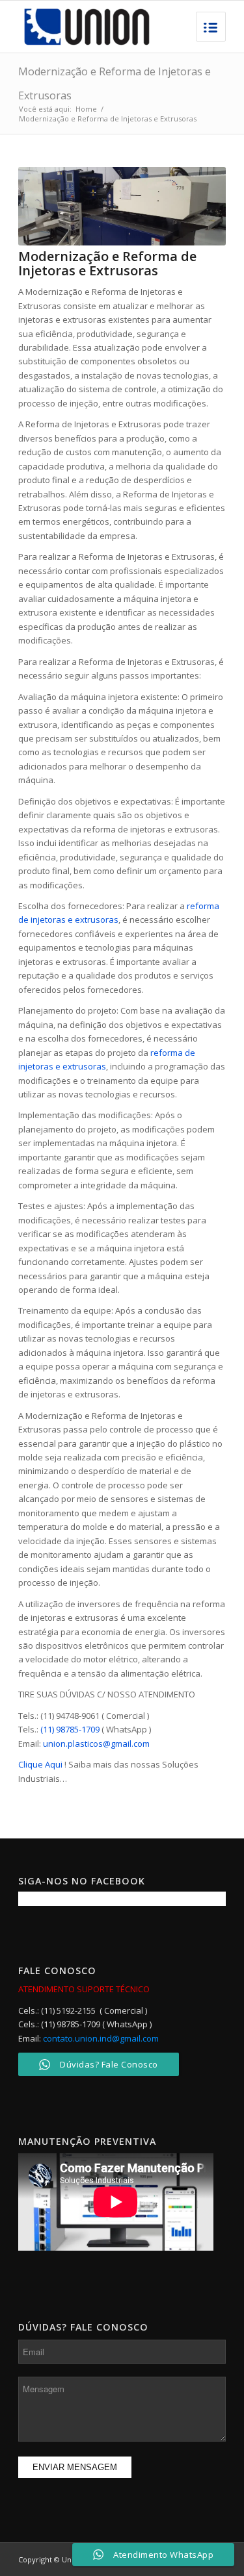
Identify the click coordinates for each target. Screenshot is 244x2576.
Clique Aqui (40, 1764)
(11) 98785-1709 (70, 1729)
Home (86, 109)
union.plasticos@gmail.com (96, 1744)
